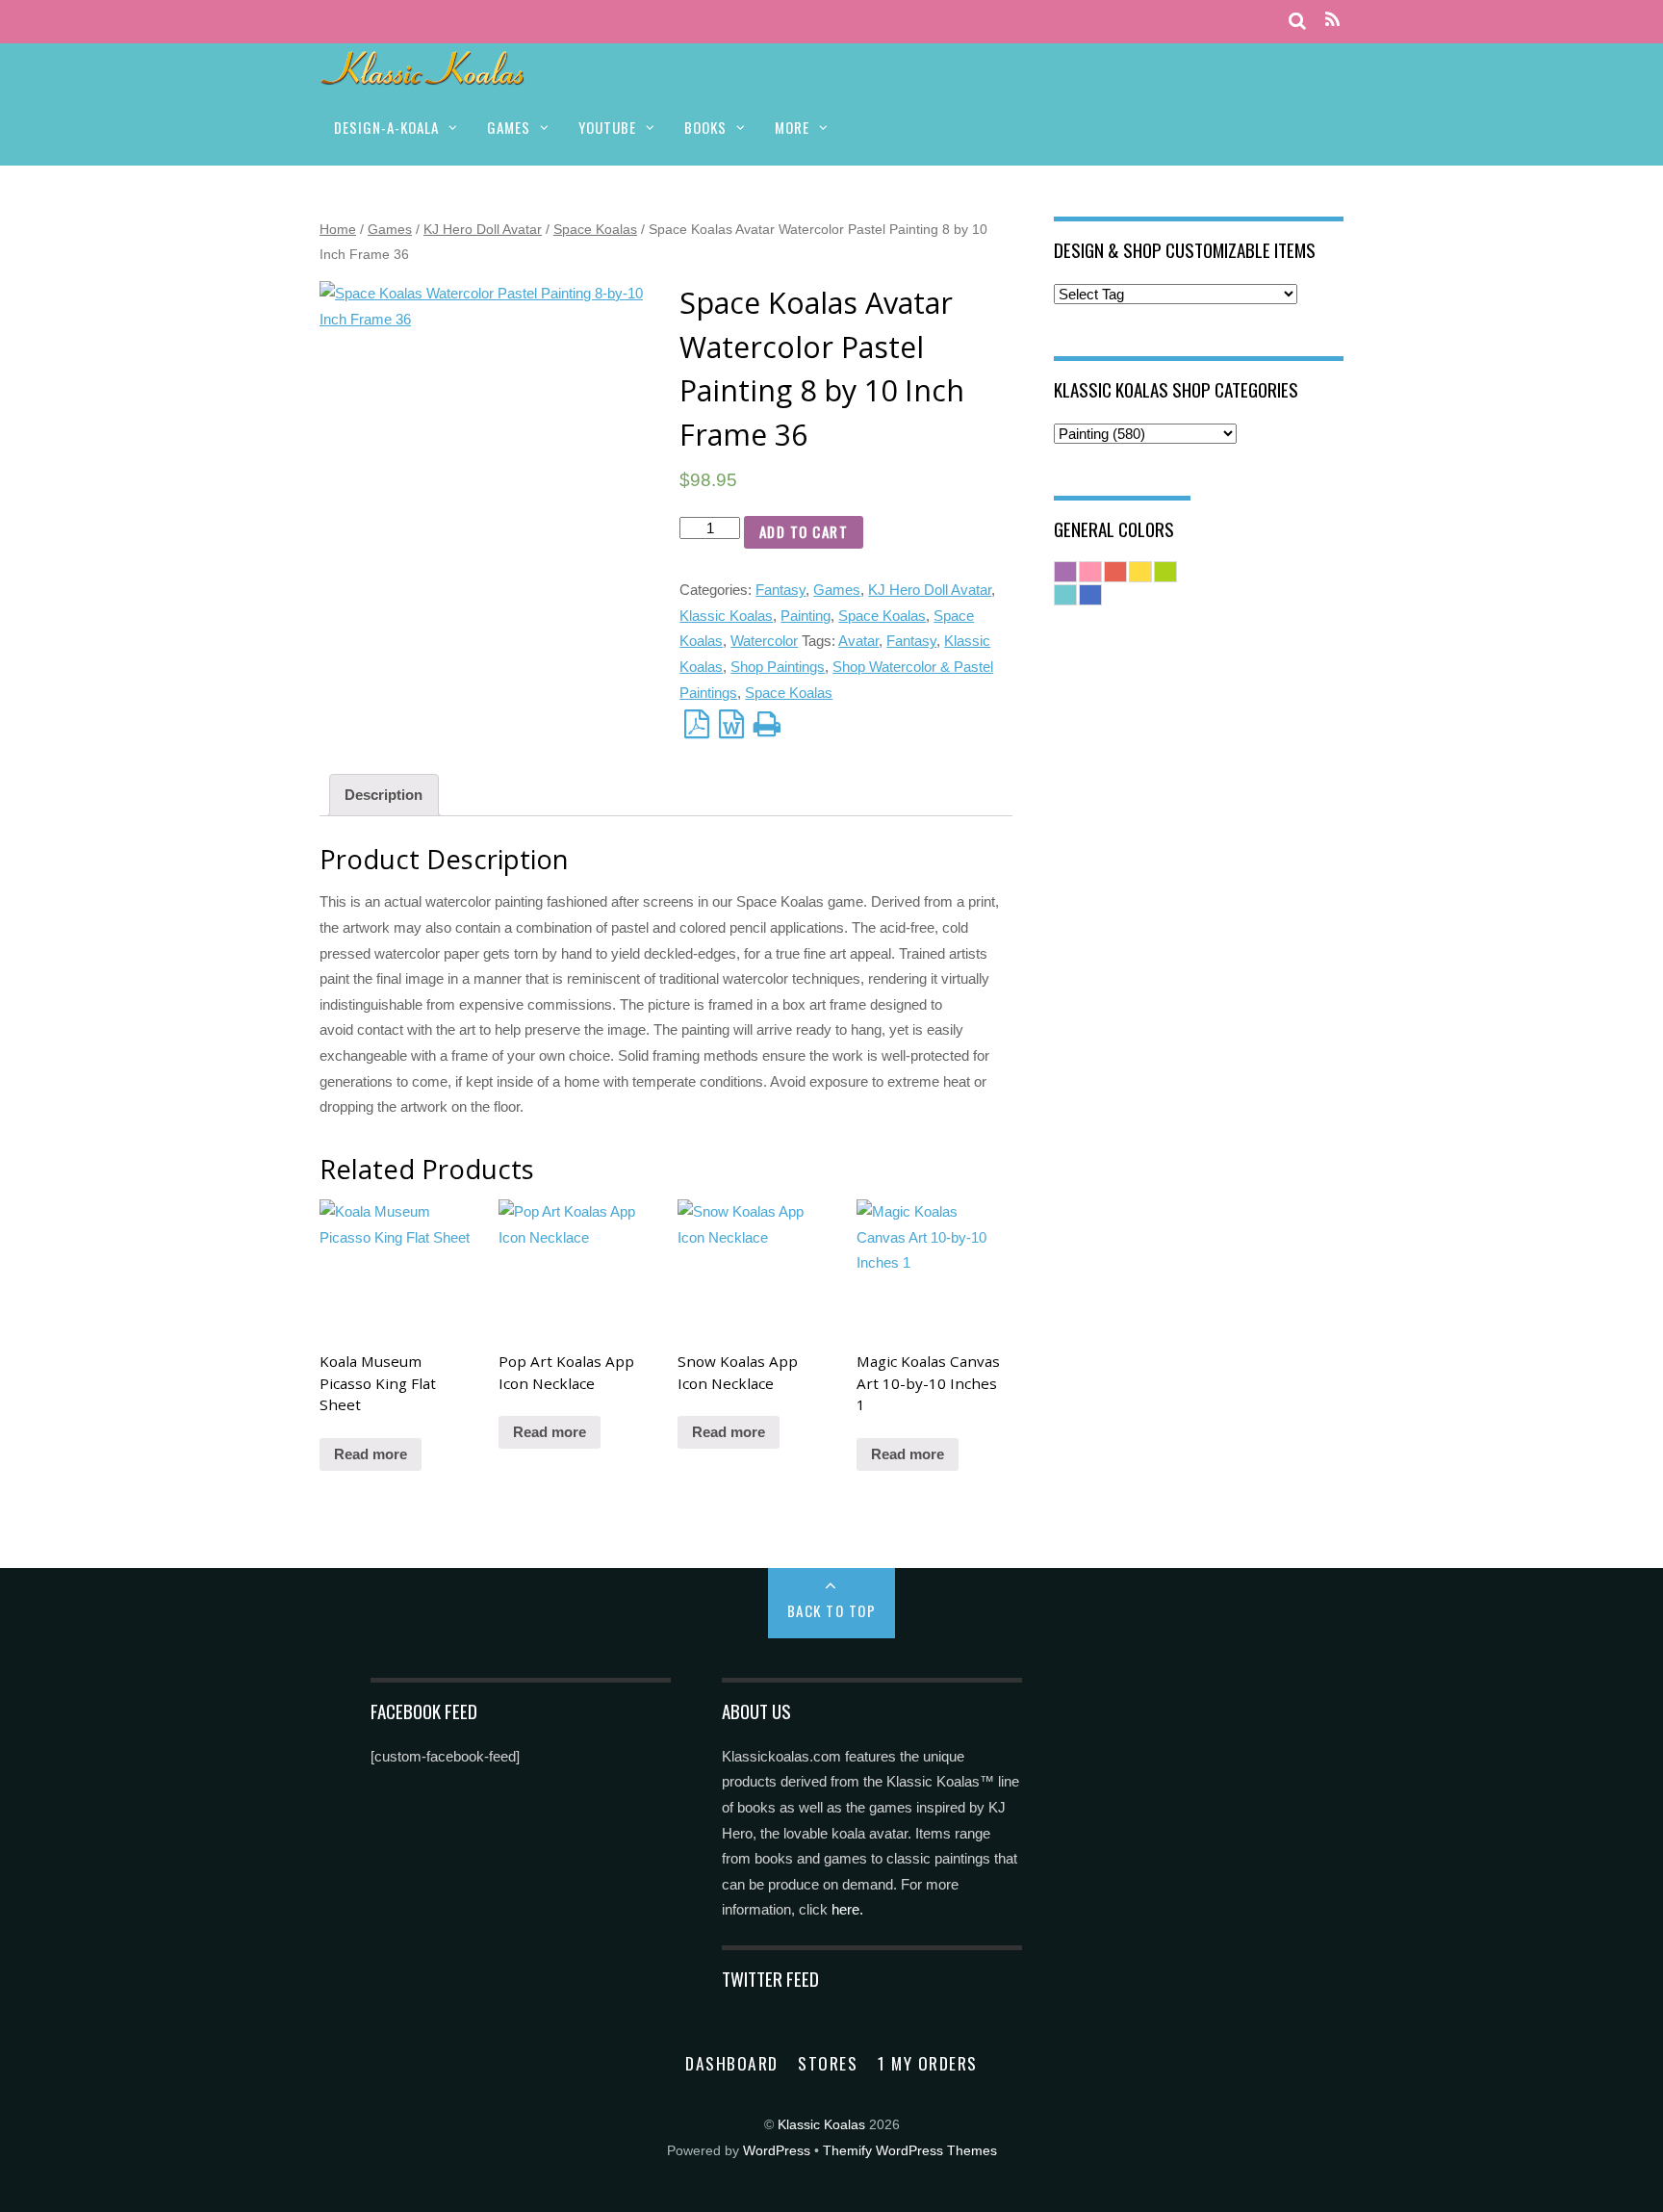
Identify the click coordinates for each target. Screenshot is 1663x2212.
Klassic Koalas (726, 616)
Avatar (858, 641)
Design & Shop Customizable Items (1185, 249)
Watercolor (764, 641)
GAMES (509, 127)
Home (338, 229)
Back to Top (832, 1610)
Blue (1090, 595)
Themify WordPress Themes (910, 2151)
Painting (806, 616)
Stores (828, 2063)
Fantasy (780, 590)
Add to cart (804, 531)
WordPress (777, 2151)
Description (384, 795)
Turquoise (1065, 595)
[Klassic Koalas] (423, 75)
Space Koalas (595, 229)
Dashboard (732, 2063)
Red (1115, 572)
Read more (371, 1454)
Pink (1090, 572)
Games (390, 229)
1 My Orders (928, 2063)
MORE (792, 127)
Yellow (1140, 572)
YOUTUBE (607, 127)
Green (1165, 572)
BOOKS (705, 127)
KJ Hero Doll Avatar (483, 229)
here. (847, 1909)
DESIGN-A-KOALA (386, 127)
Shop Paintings (778, 667)
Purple (1065, 572)
